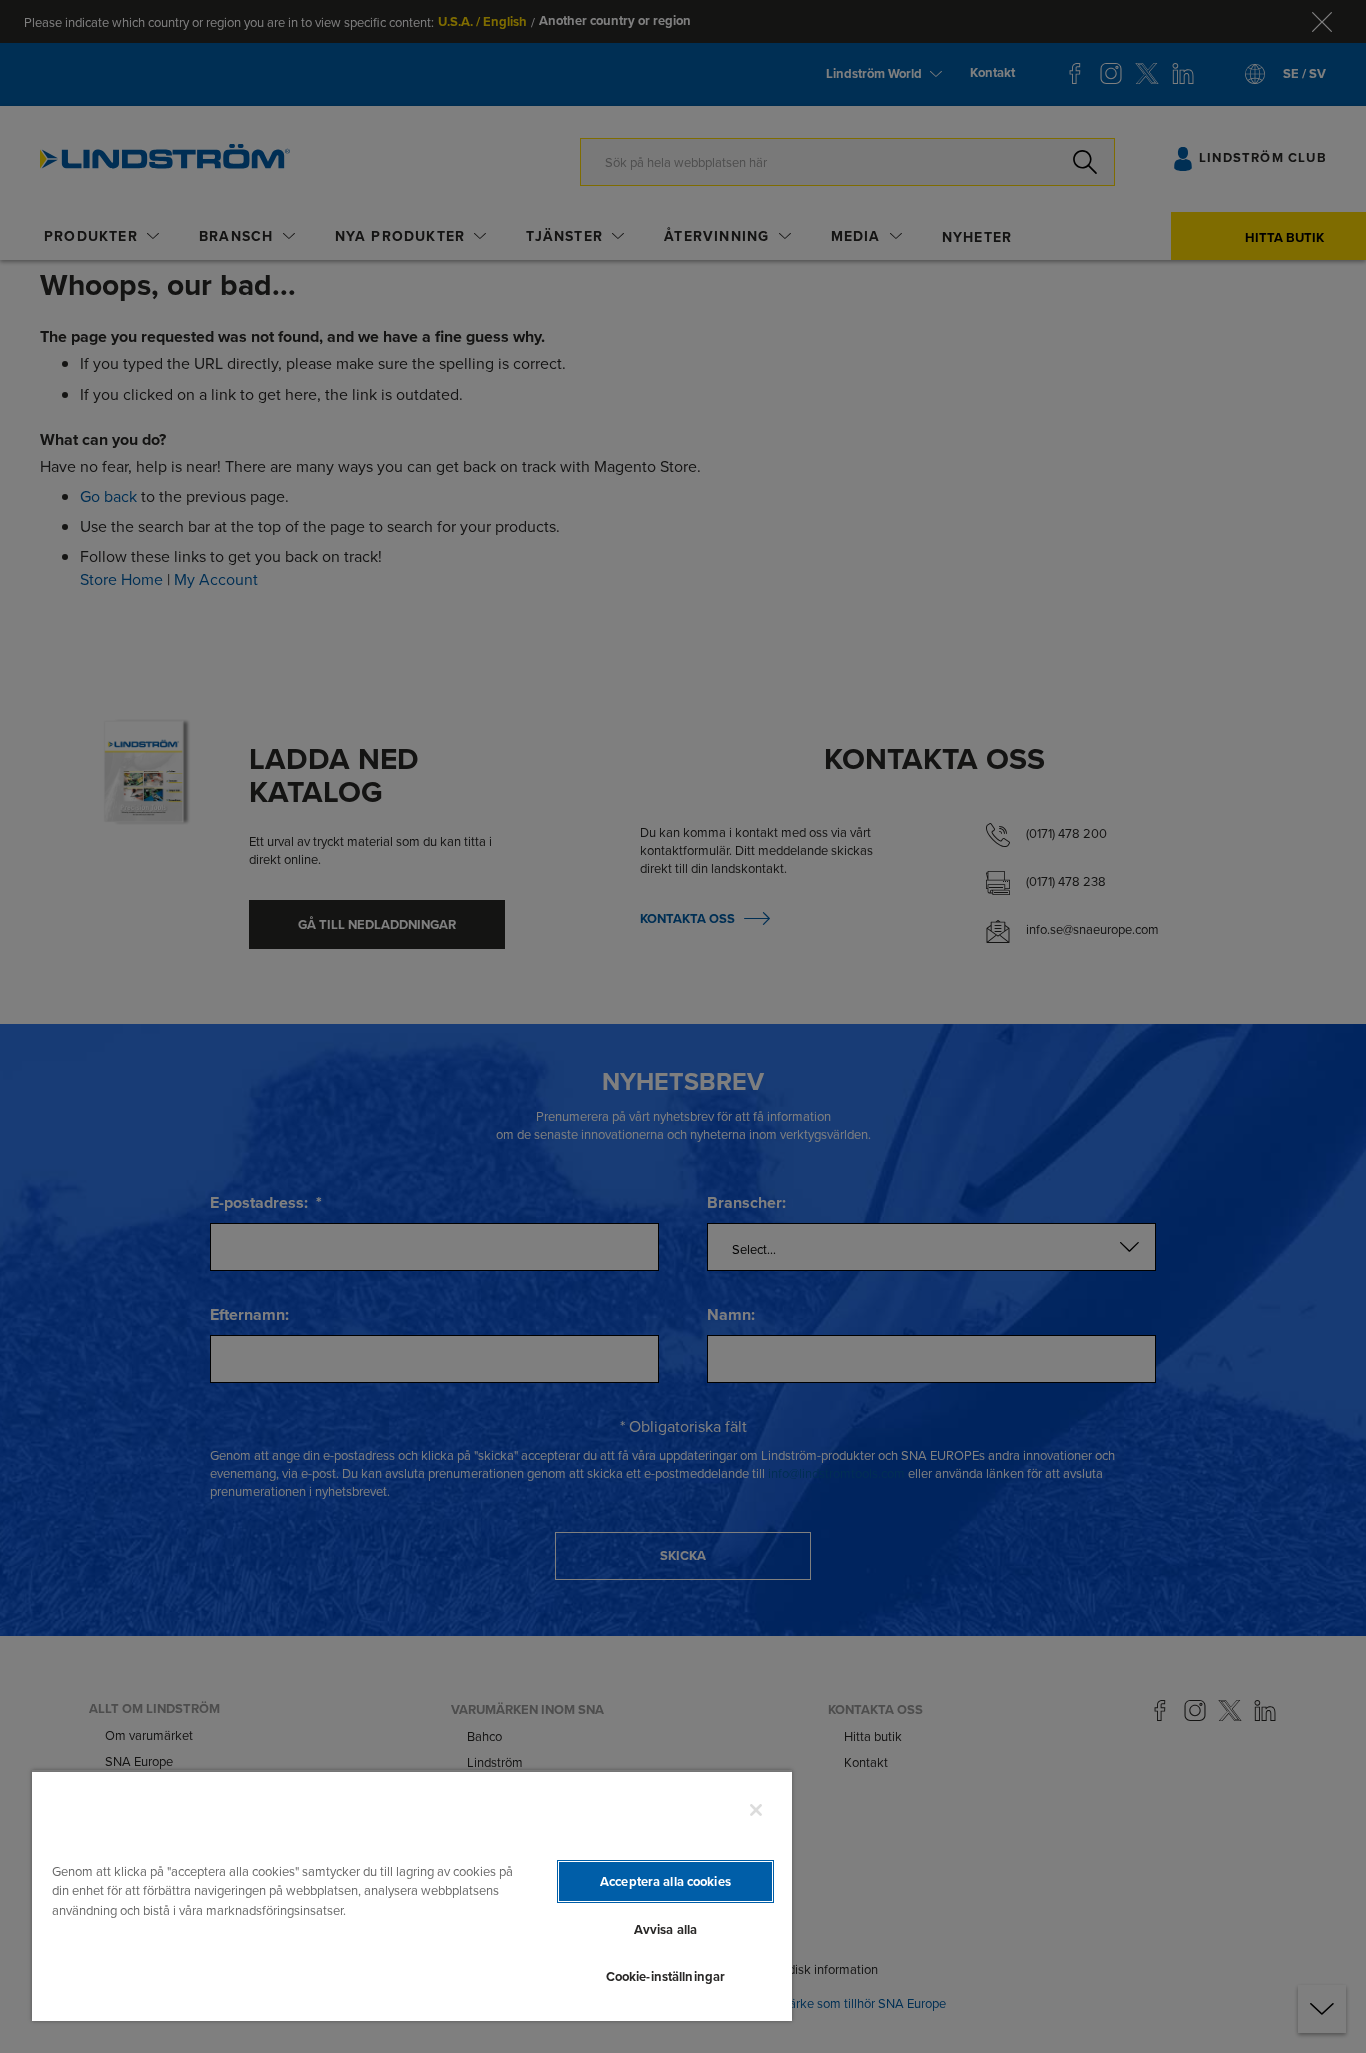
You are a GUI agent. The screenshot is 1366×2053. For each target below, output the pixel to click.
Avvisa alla (665, 1929)
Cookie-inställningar (666, 1976)
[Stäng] (756, 1810)
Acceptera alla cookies (665, 1881)
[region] (412, 1895)
